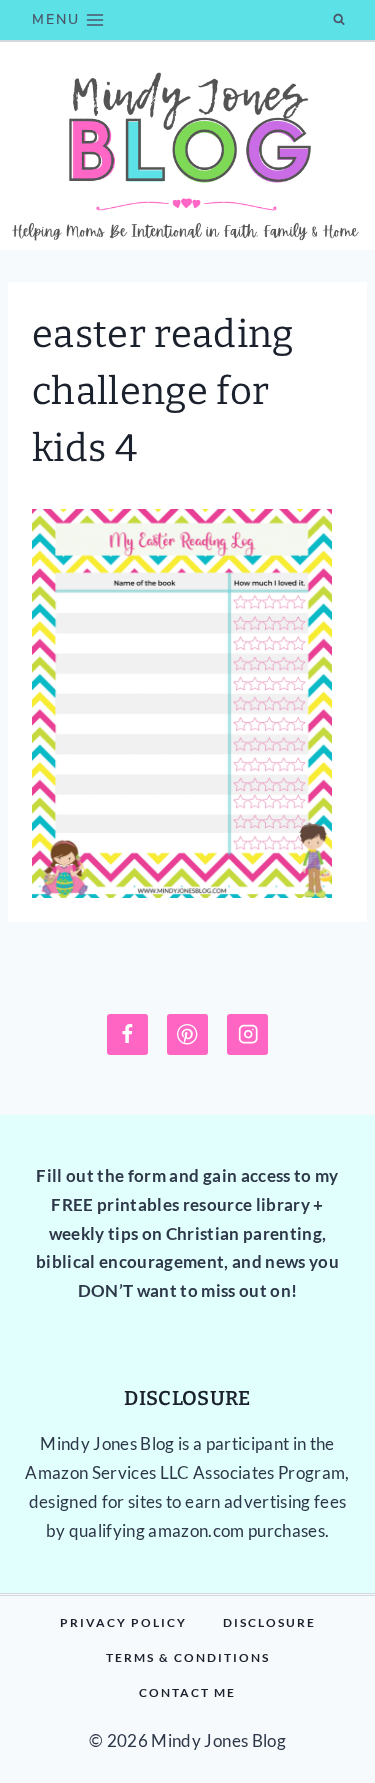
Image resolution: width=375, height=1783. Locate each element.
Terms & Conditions (188, 1657)
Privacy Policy (123, 1622)
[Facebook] (127, 1034)
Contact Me (187, 1692)
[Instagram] (247, 1034)
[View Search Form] (339, 20)
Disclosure (269, 1622)
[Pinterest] (187, 1034)
